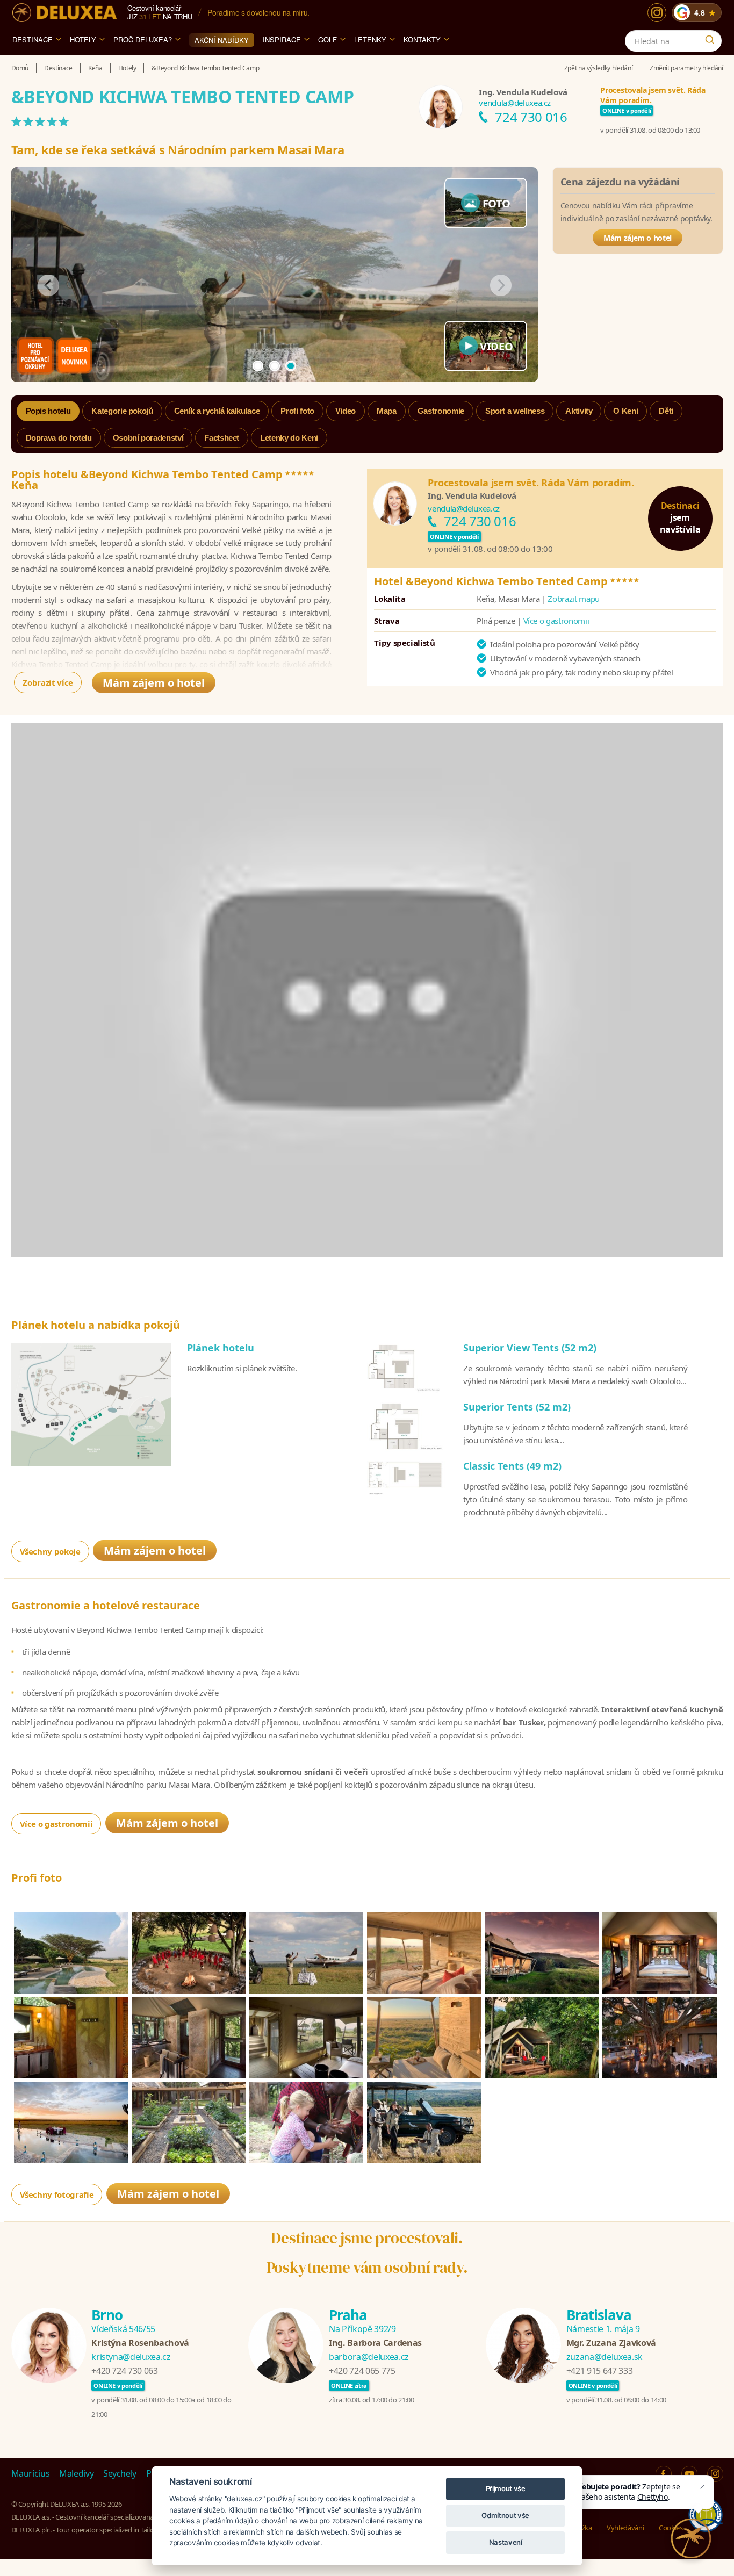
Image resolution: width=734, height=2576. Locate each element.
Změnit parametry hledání (686, 68)
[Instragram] (715, 2474)
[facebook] (664, 2474)
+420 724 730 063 (124, 2371)
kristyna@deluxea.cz (131, 2357)
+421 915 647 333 (599, 2371)
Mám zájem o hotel (638, 238)
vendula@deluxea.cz (515, 103)
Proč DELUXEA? (143, 39)
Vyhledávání (625, 2528)
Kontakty (422, 39)
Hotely (83, 39)
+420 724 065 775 (362, 2371)
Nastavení (506, 2542)
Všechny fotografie (57, 2194)
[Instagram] (657, 13)
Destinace (33, 39)
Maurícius (31, 2473)
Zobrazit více (48, 682)
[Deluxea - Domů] (64, 13)
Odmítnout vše (505, 2515)
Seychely (120, 2473)
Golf (328, 39)
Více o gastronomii (556, 621)
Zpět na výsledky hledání (599, 68)
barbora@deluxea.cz (369, 2357)
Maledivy (76, 2473)
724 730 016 (531, 117)
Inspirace (282, 39)
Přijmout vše (506, 2488)
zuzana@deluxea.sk (605, 2357)
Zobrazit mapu (573, 599)
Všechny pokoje (50, 1551)
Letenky (370, 39)
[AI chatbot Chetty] (691, 2538)
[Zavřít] (702, 2487)
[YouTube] (689, 2474)
